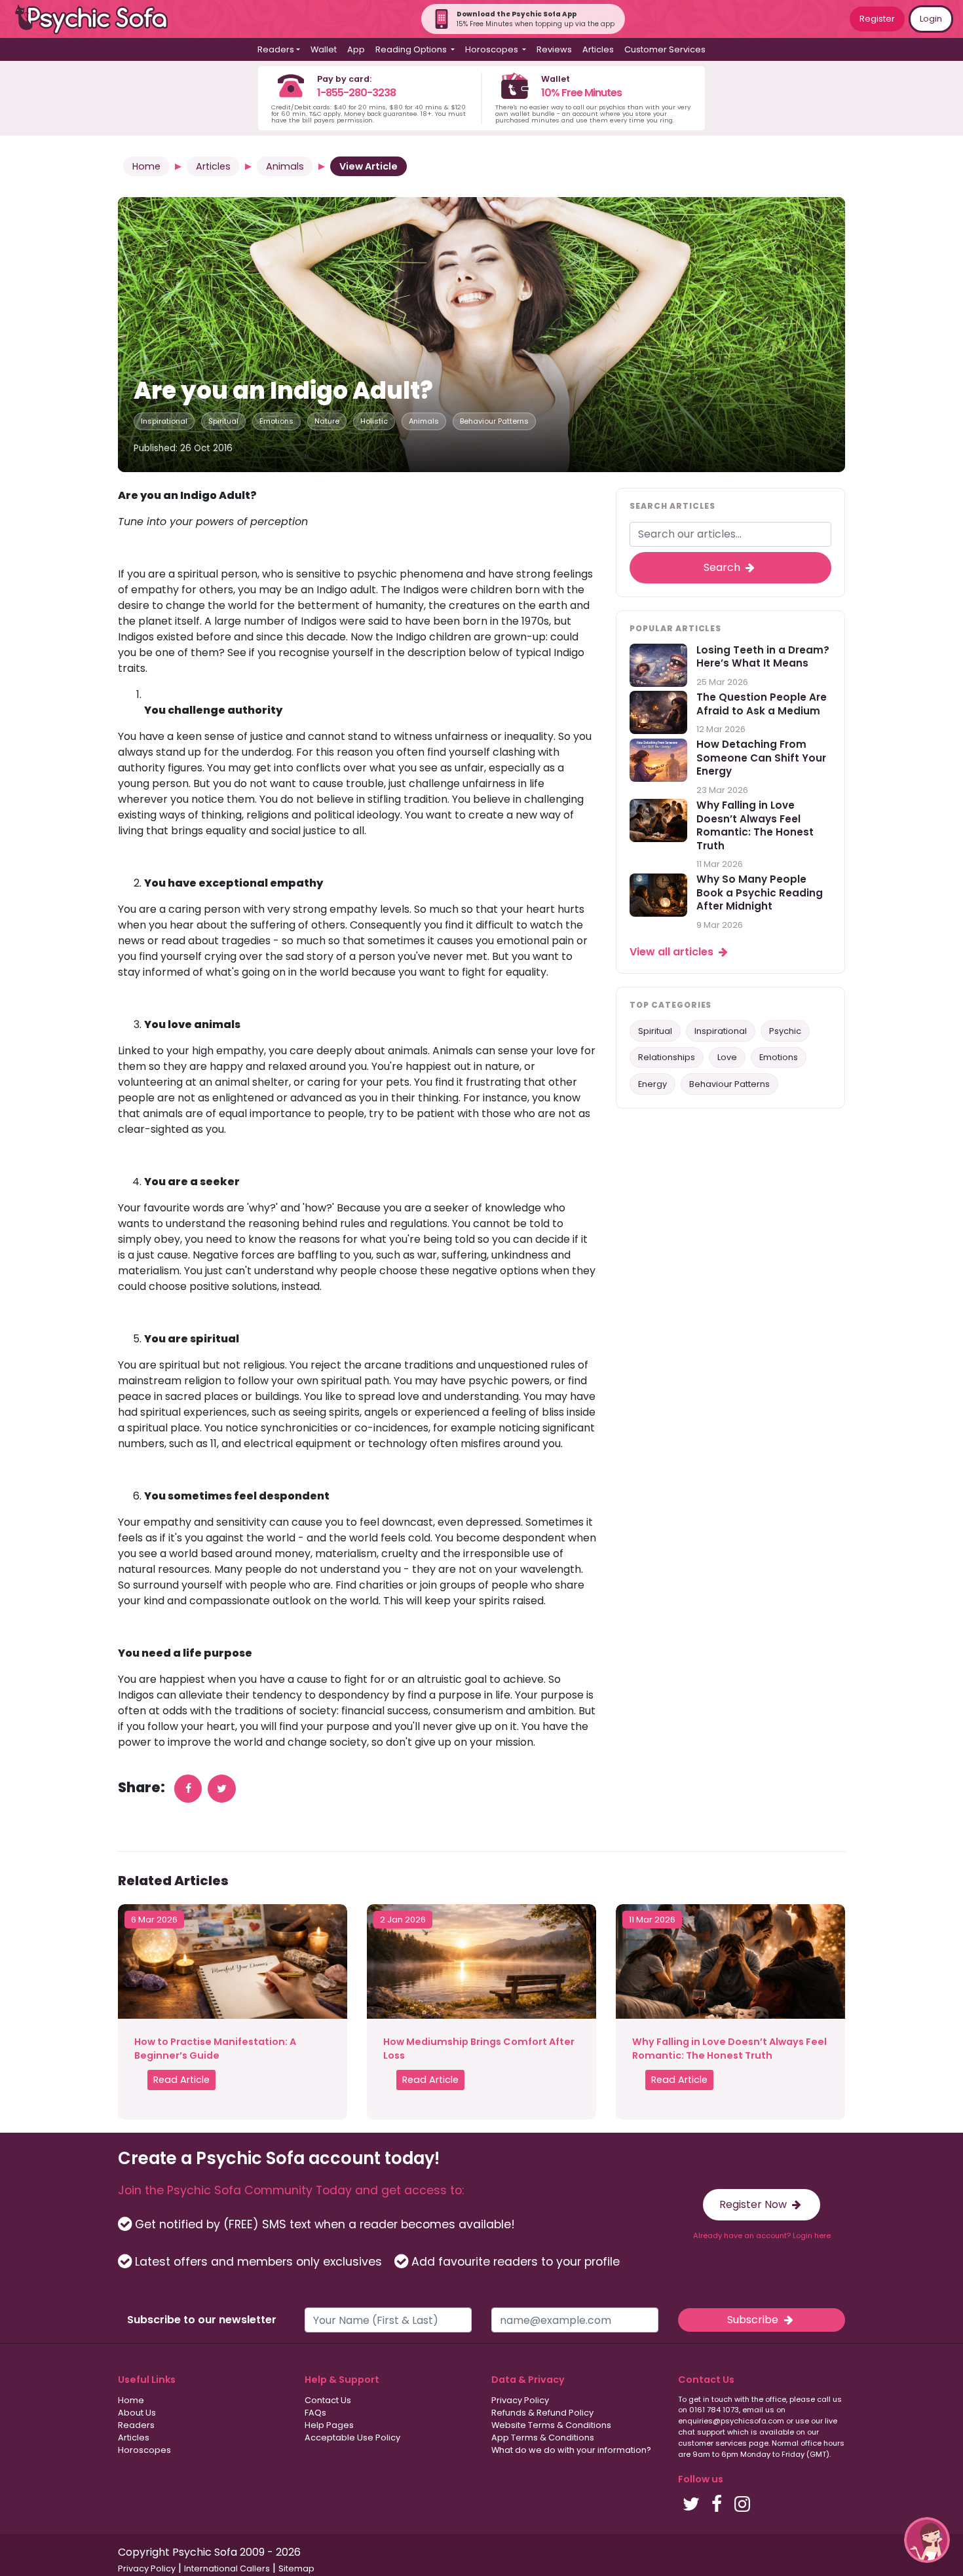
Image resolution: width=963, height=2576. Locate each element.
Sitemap (296, 2568)
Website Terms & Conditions (551, 2425)
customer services (712, 2443)
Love (727, 1058)
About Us (137, 2413)
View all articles (673, 952)
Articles (598, 49)
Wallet (324, 49)
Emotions (276, 421)
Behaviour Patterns (494, 421)
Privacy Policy (520, 2400)
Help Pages (329, 2425)
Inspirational (164, 421)
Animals (285, 166)
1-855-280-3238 (356, 93)
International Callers (227, 2568)
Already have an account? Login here (762, 2236)
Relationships (667, 1058)
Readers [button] (276, 49)
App (356, 49)
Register (877, 19)
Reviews (554, 49)
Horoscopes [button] (493, 49)
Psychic (785, 1031)
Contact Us (328, 2400)
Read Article (181, 2080)
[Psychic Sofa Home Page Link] (98, 19)
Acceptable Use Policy (352, 2438)
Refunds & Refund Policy (542, 2413)
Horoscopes (144, 2450)
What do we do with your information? (571, 2450)
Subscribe (754, 2320)
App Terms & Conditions (543, 2438)
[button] (927, 2540)
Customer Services (665, 49)
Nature (327, 421)
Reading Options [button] (412, 49)
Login (931, 19)
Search (723, 567)
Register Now (754, 2204)
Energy (652, 1084)
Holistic (374, 421)
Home (146, 166)
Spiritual (223, 421)
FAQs (315, 2413)
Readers (136, 2425)
